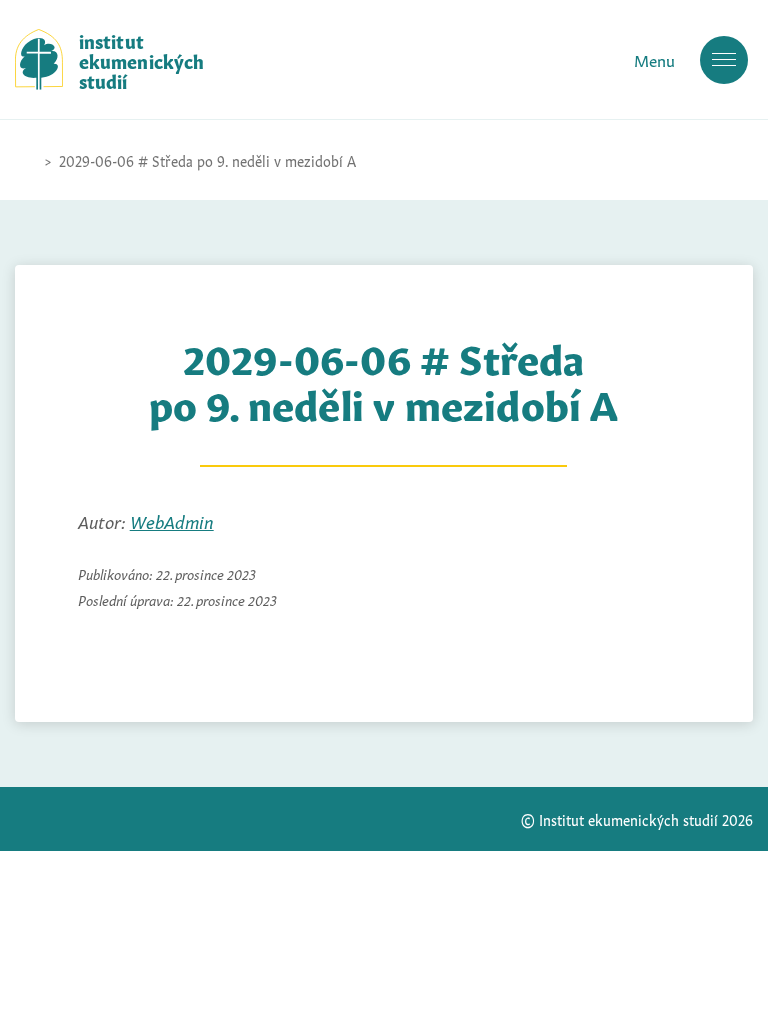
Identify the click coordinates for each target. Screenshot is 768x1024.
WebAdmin (172, 520)
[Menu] (724, 60)
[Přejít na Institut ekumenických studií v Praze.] (25, 160)
